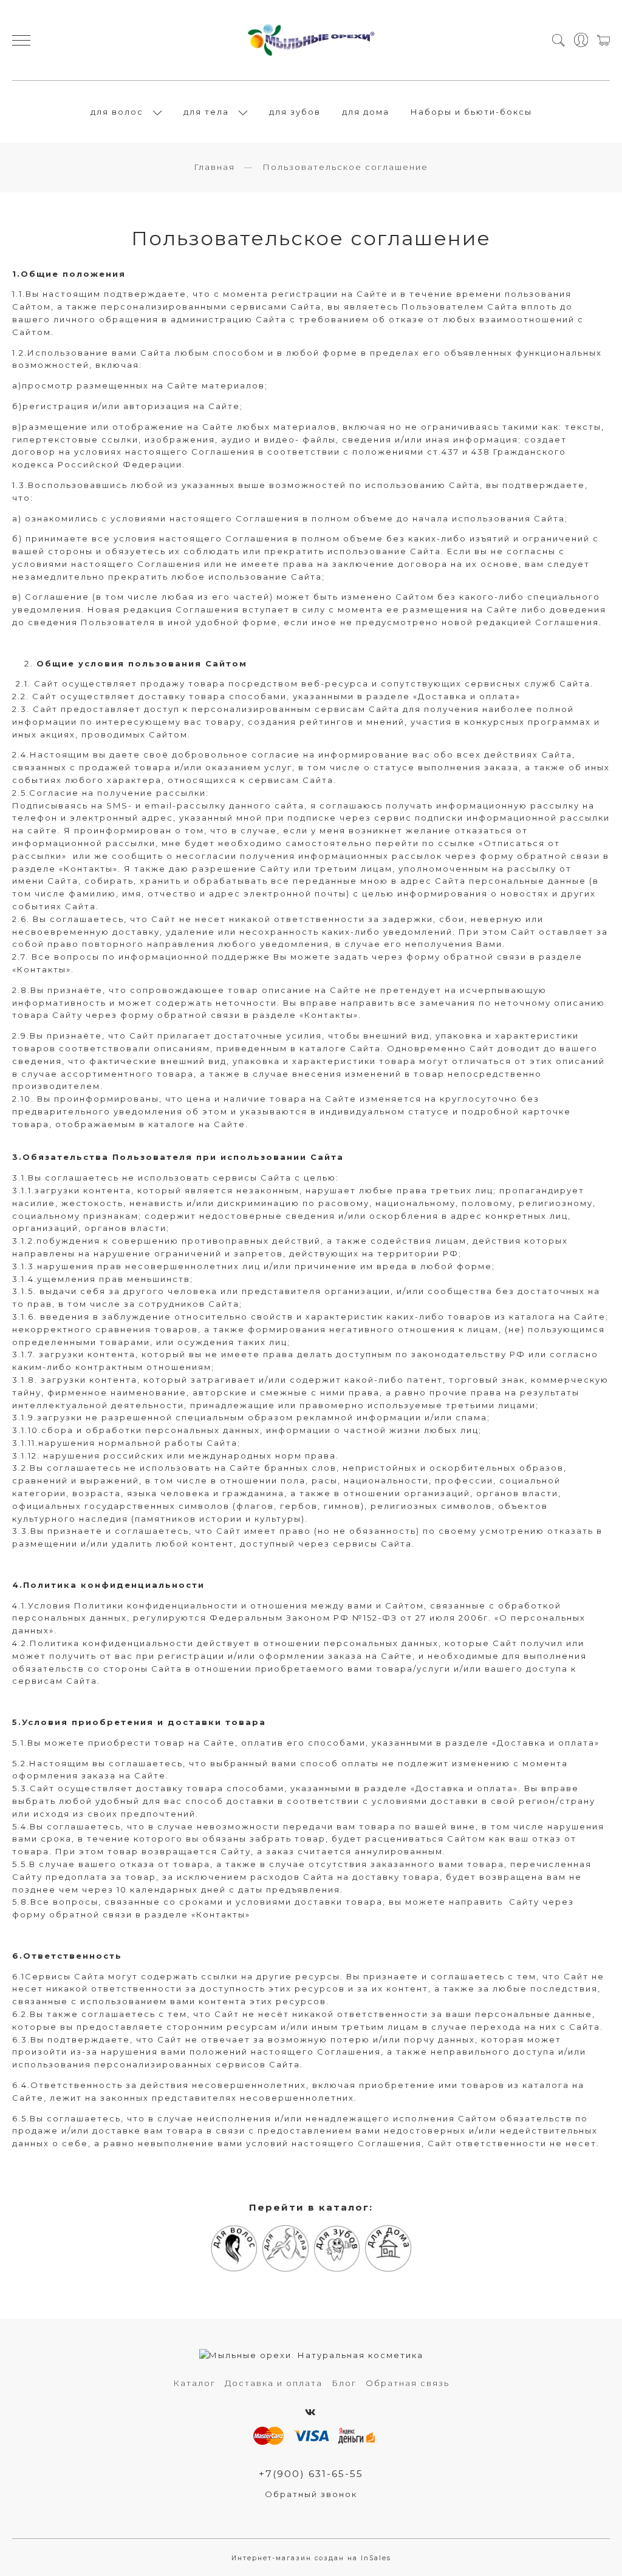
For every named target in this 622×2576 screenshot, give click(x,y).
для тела (206, 112)
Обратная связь (408, 2383)
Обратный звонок (311, 2494)
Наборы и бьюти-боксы (471, 112)
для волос (117, 112)
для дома (366, 112)
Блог (344, 2383)
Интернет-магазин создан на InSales (311, 2558)
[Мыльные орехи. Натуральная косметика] (311, 40)
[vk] (311, 2412)
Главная (214, 167)
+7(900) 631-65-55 (311, 2474)
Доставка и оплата (274, 2383)
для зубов (295, 112)
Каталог (194, 2383)
